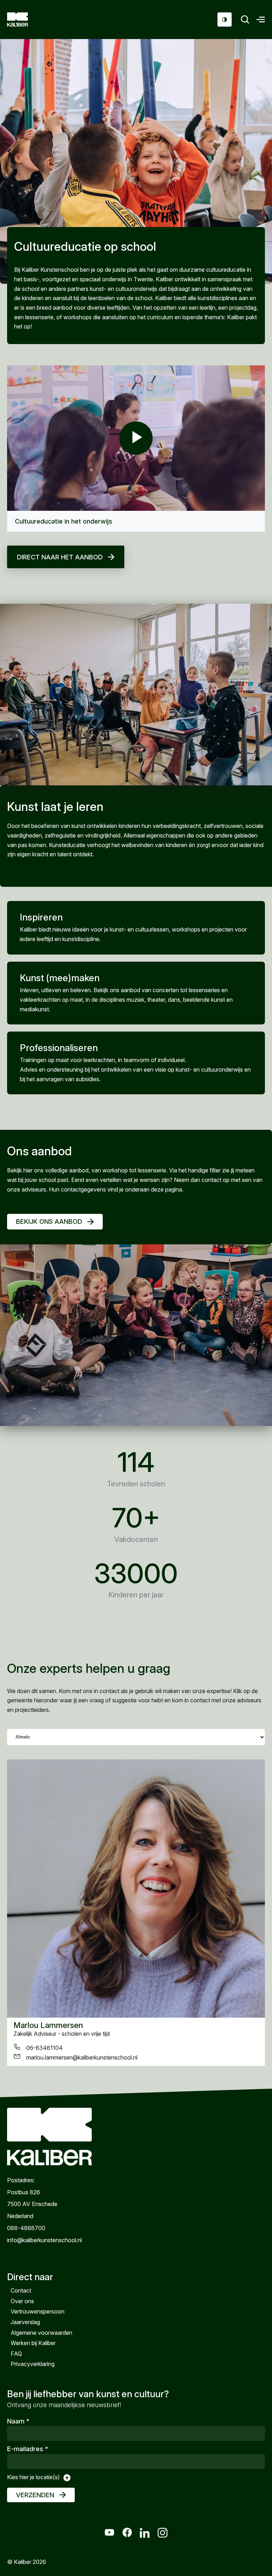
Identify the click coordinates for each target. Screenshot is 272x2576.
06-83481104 (44, 2048)
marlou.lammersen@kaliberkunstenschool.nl (82, 2057)
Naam (18, 2421)
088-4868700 (26, 2228)
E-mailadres (28, 2449)
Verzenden (35, 2495)
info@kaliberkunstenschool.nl (44, 2240)
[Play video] (136, 438)
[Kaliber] (26, 20)
